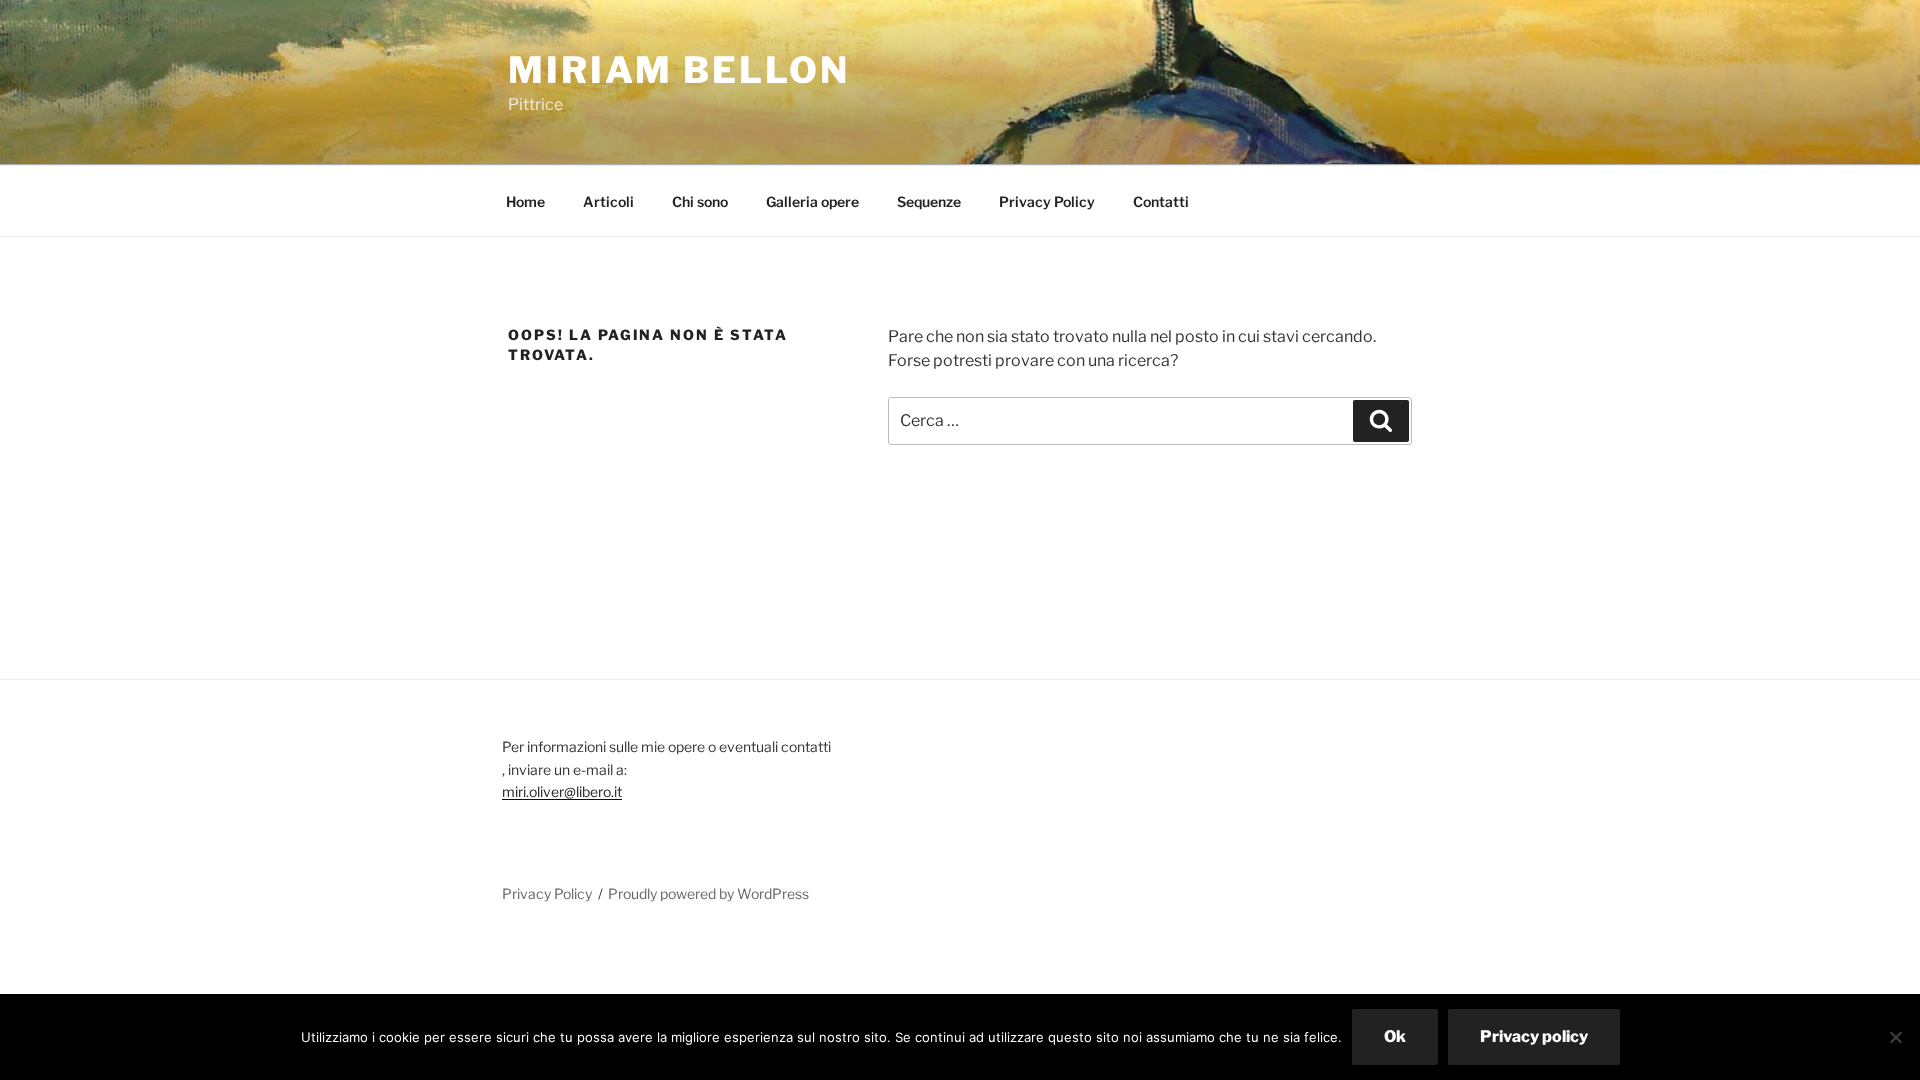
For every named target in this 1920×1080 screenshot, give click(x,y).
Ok (1395, 1036)
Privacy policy (1534, 1036)
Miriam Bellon (678, 70)
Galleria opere (812, 201)
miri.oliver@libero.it (562, 791)
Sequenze (929, 201)
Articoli (608, 201)
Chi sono (700, 201)
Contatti (1161, 201)
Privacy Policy (1047, 201)
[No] (1895, 1037)
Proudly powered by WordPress (708, 893)
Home (525, 201)
